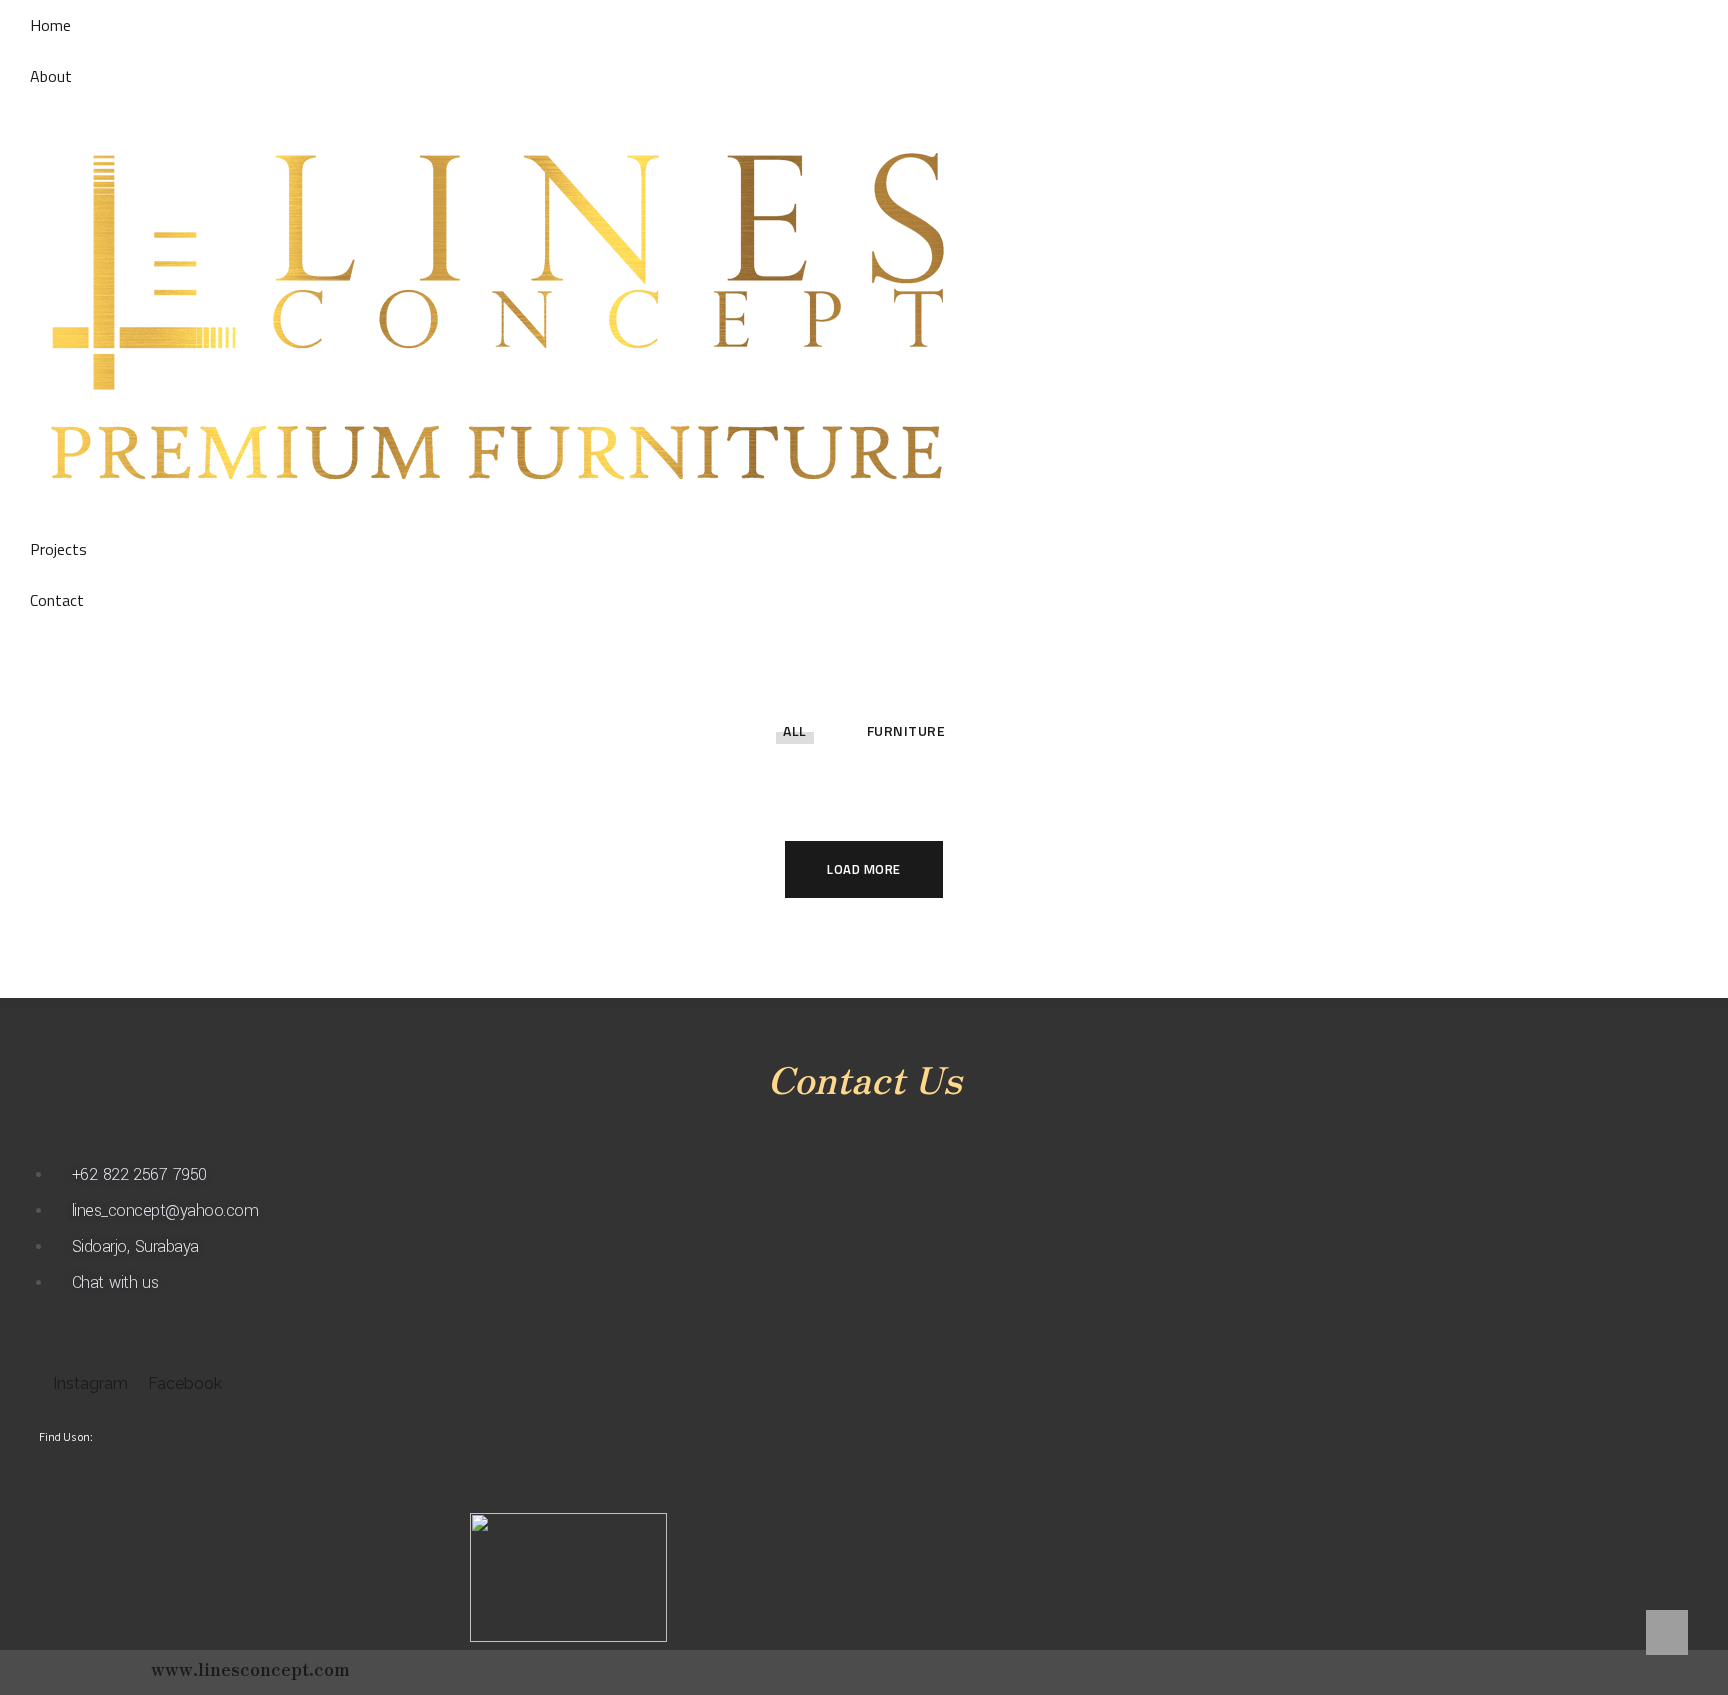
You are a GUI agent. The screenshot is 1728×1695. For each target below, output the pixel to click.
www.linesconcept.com (250, 1668)
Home (50, 25)
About (51, 76)
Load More (864, 869)
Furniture (906, 730)
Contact (57, 600)
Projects (58, 549)
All (795, 730)
